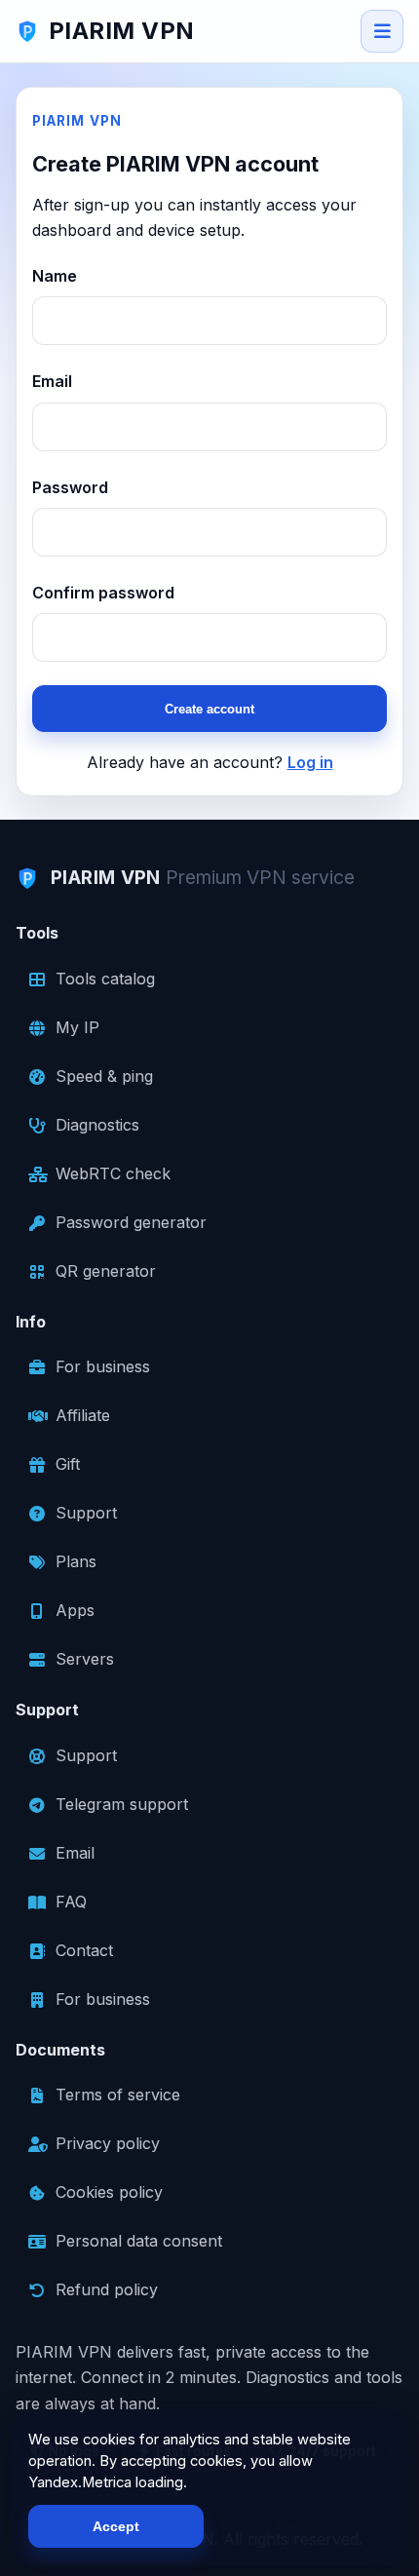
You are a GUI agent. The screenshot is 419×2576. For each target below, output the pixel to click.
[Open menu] (382, 31)
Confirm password (103, 593)
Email (52, 381)
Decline (302, 2526)
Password (70, 487)
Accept (116, 2526)
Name (55, 276)
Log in (310, 762)
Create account (209, 709)
